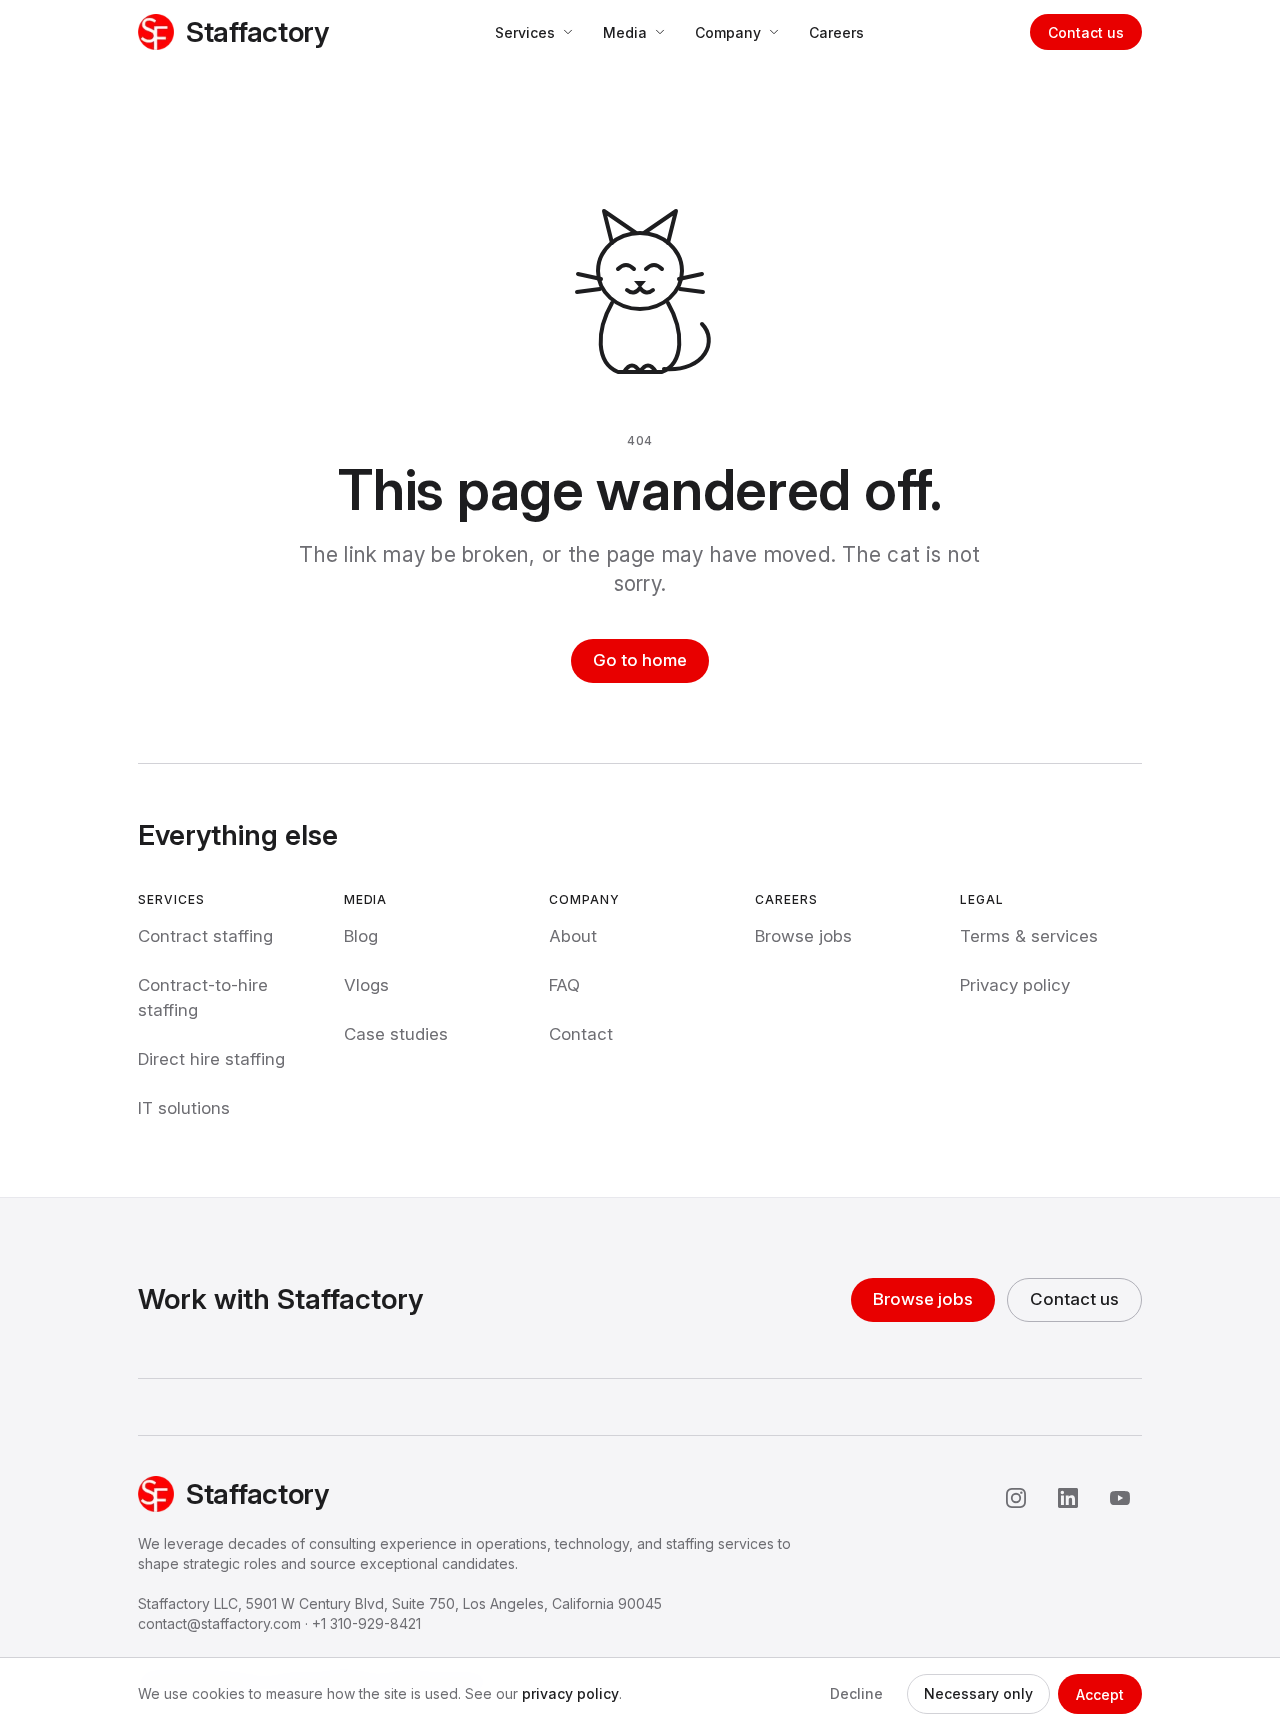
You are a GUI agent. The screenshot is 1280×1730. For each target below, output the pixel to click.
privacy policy (570, 1693)
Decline (856, 1693)
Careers (836, 32)
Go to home (640, 660)
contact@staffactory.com (219, 1623)
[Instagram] (1016, 1498)
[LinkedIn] (1068, 1498)
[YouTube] (1120, 1498)
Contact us (1086, 32)
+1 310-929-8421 (366, 1623)
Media (625, 32)
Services (525, 32)
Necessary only (978, 1693)
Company (728, 32)
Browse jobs (923, 1299)
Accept (1100, 1694)
